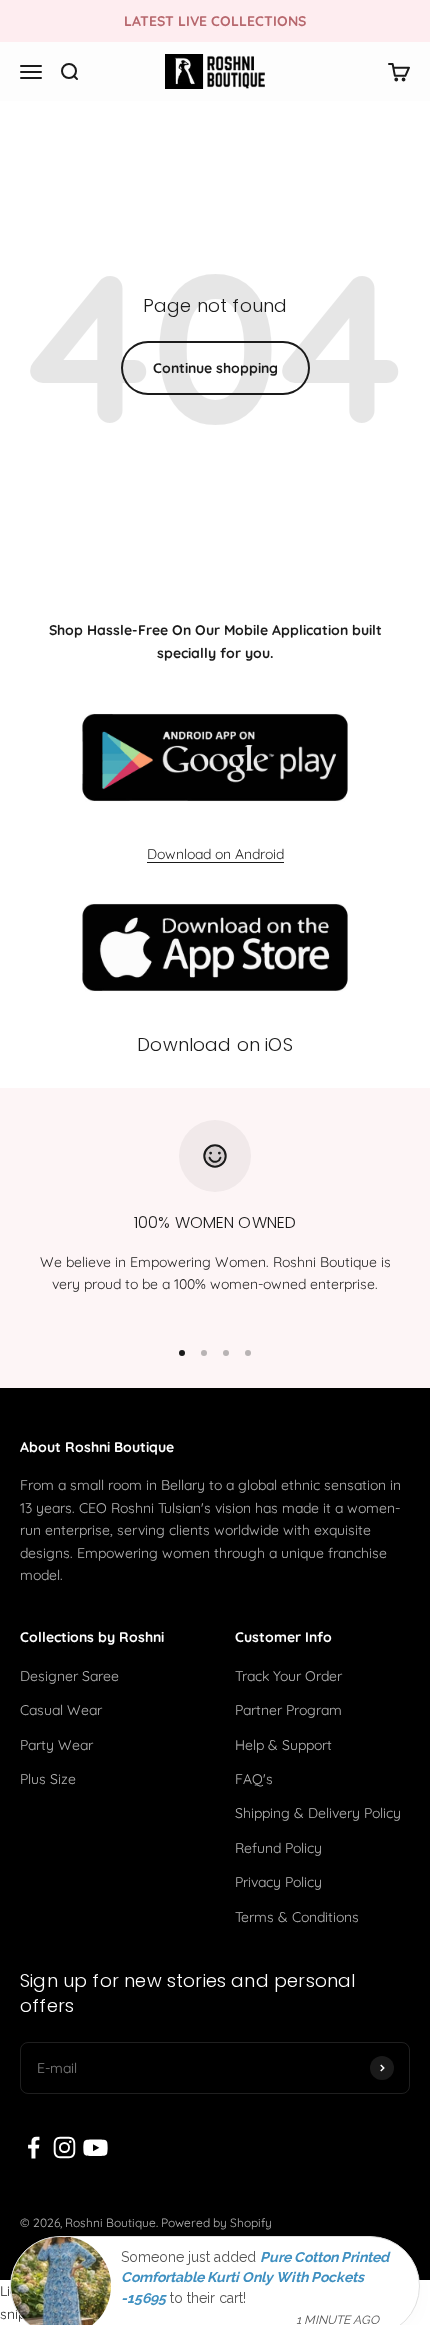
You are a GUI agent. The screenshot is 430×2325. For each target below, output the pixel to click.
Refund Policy (278, 1848)
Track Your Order (288, 1676)
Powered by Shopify (216, 2222)
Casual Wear (61, 1710)
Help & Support (283, 1745)
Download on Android (215, 854)
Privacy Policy (278, 1882)
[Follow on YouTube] (95, 2147)
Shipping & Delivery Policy (318, 1813)
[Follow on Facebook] (33, 2147)
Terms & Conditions (297, 1917)
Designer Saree (69, 1676)
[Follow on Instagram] (64, 2147)
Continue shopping (215, 368)
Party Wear (56, 1745)
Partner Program (288, 1710)
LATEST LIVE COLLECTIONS (215, 21)
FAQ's (254, 1779)
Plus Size (48, 1779)
